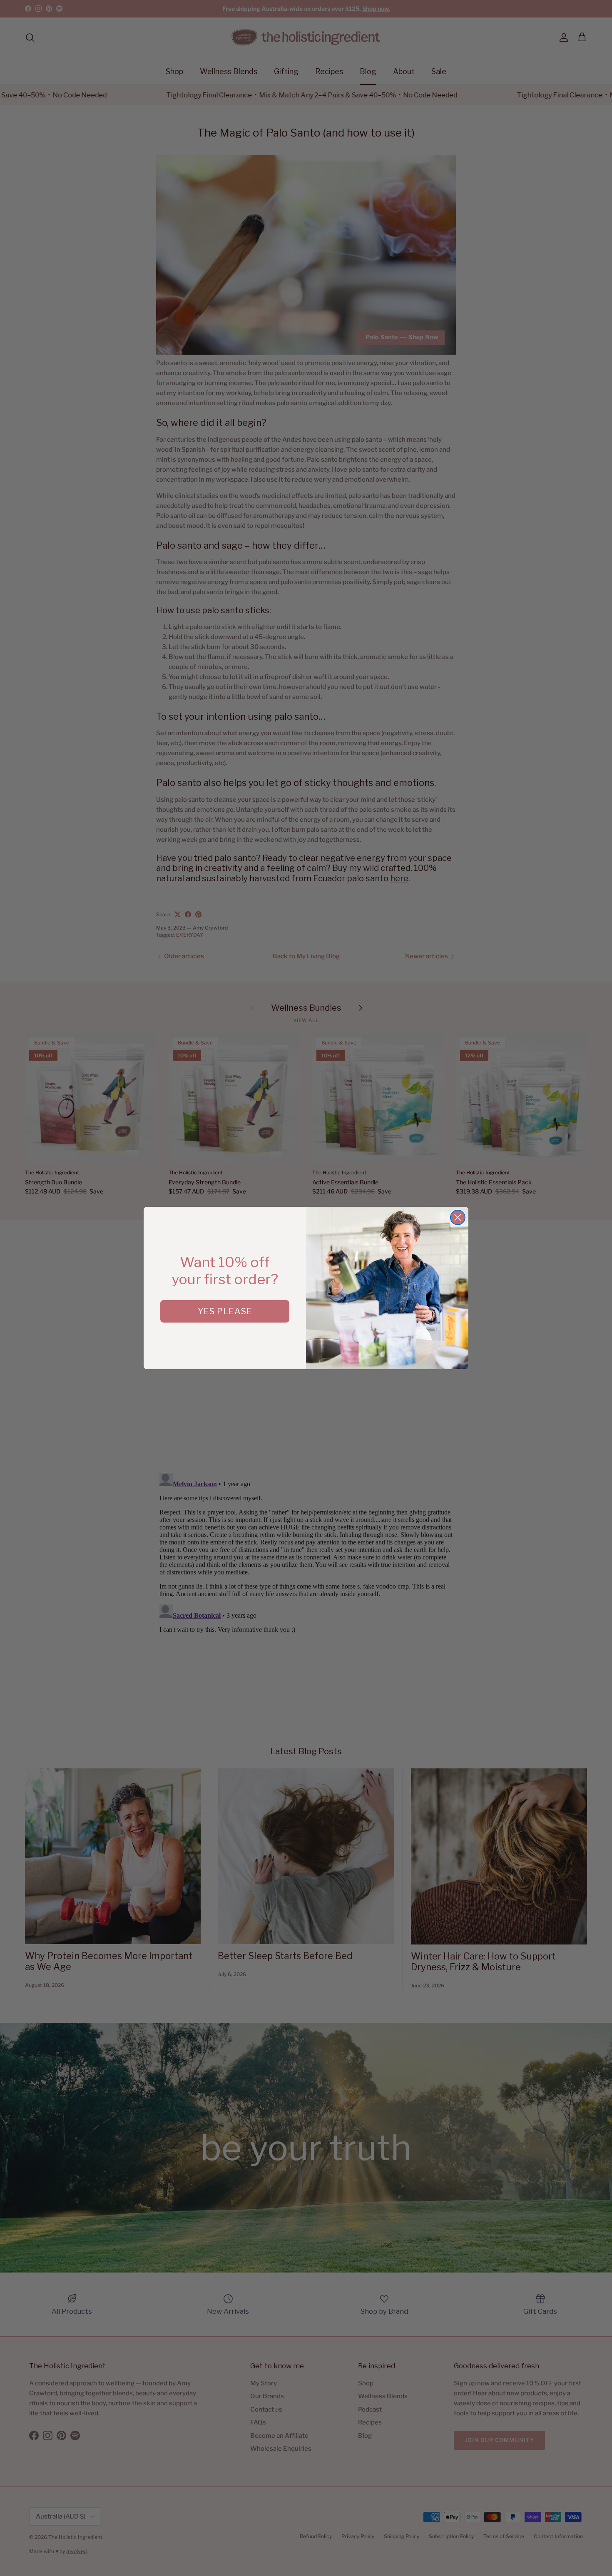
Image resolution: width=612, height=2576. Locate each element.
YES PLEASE (225, 1311)
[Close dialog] (458, 1217)
